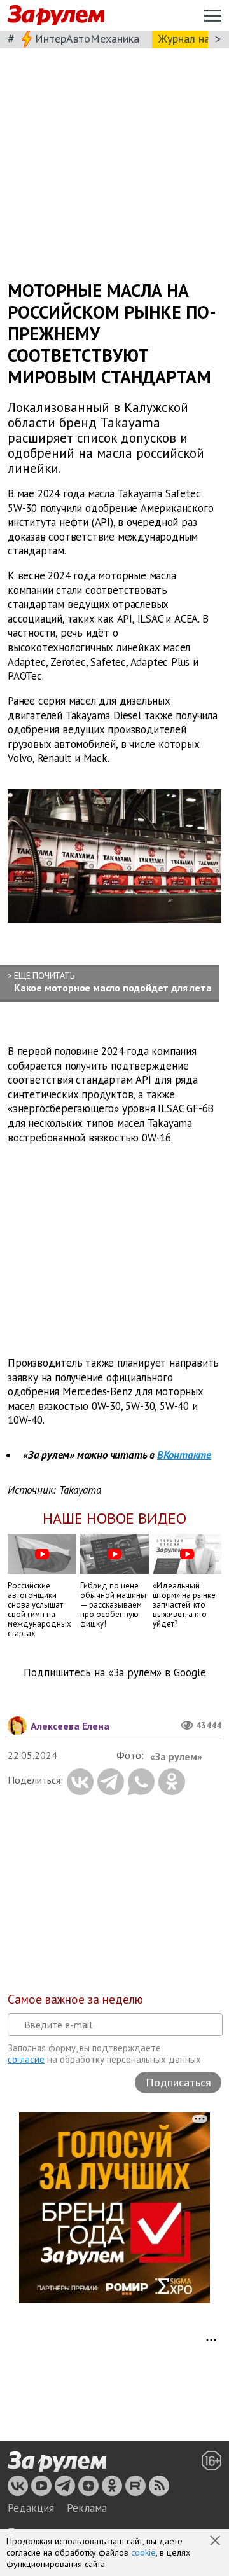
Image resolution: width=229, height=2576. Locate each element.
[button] (216, 2542)
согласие (26, 2059)
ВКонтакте (184, 1455)
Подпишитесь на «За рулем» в (115, 1673)
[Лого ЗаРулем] (56, 16)
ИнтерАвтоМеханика (87, 38)
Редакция (31, 2508)
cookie (143, 2552)
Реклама (87, 2508)
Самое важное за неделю (75, 1999)
